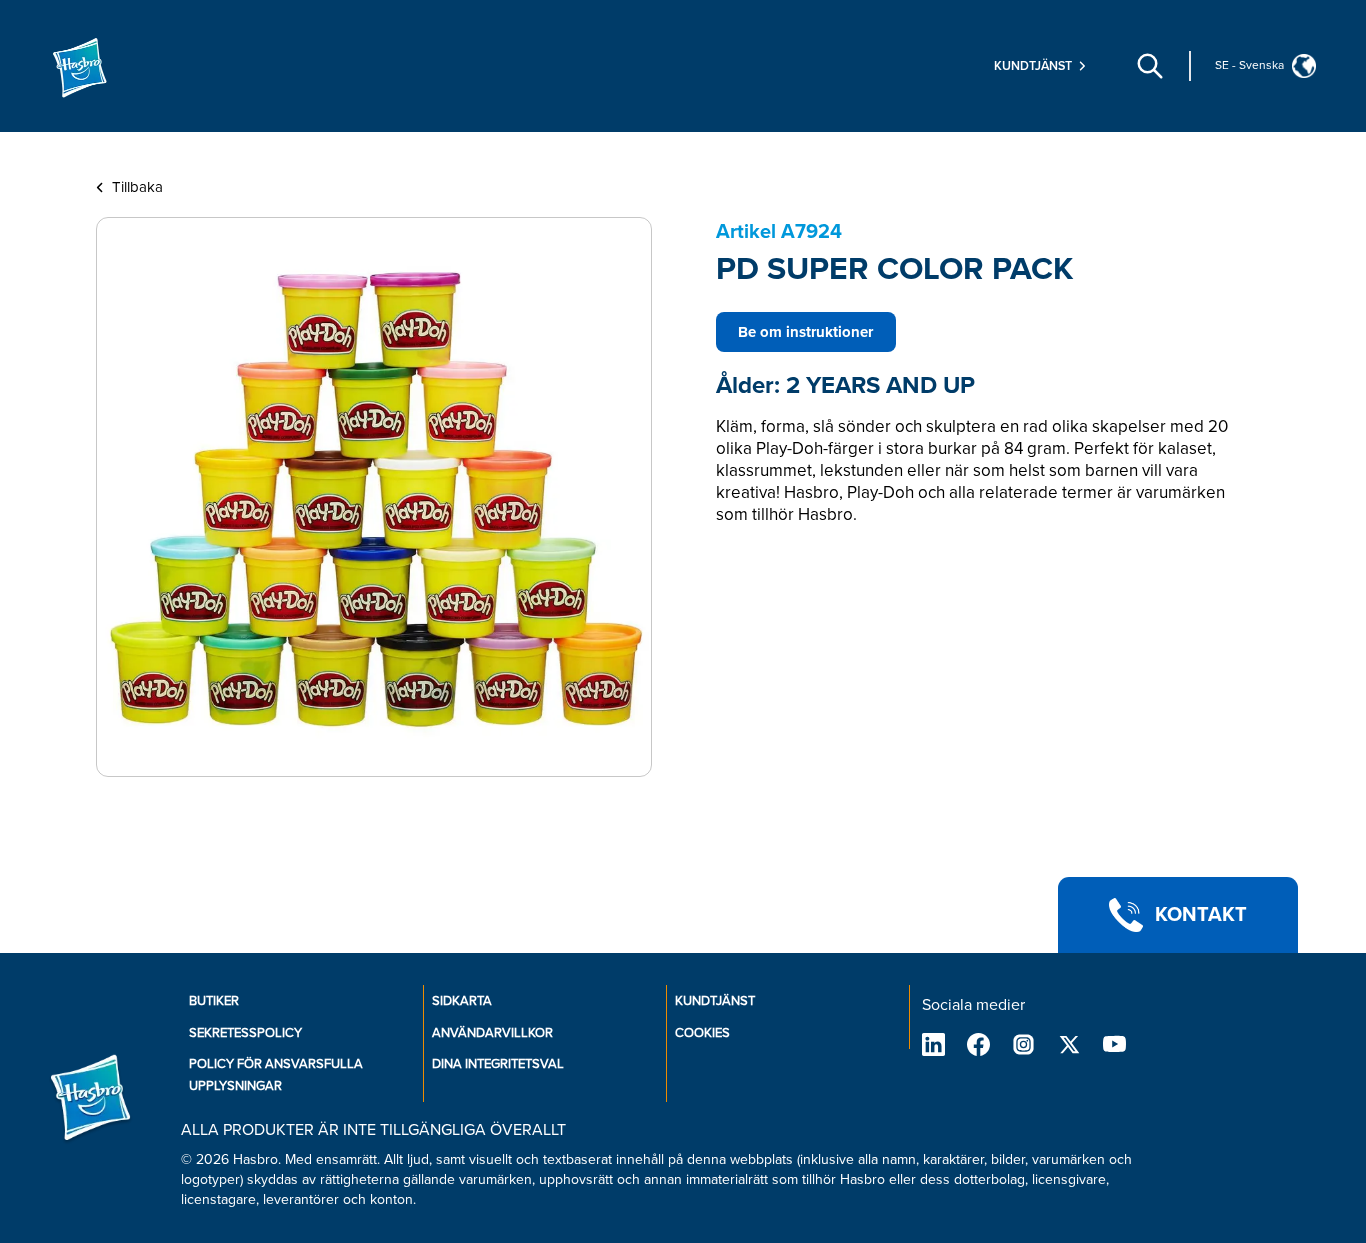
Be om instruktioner (805, 332)
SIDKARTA (462, 1001)
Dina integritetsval (498, 1064)
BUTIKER (214, 1001)
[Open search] (1150, 66)
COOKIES (702, 1033)
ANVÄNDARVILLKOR (492, 1033)
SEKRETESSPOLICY (245, 1033)
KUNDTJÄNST (715, 1001)
